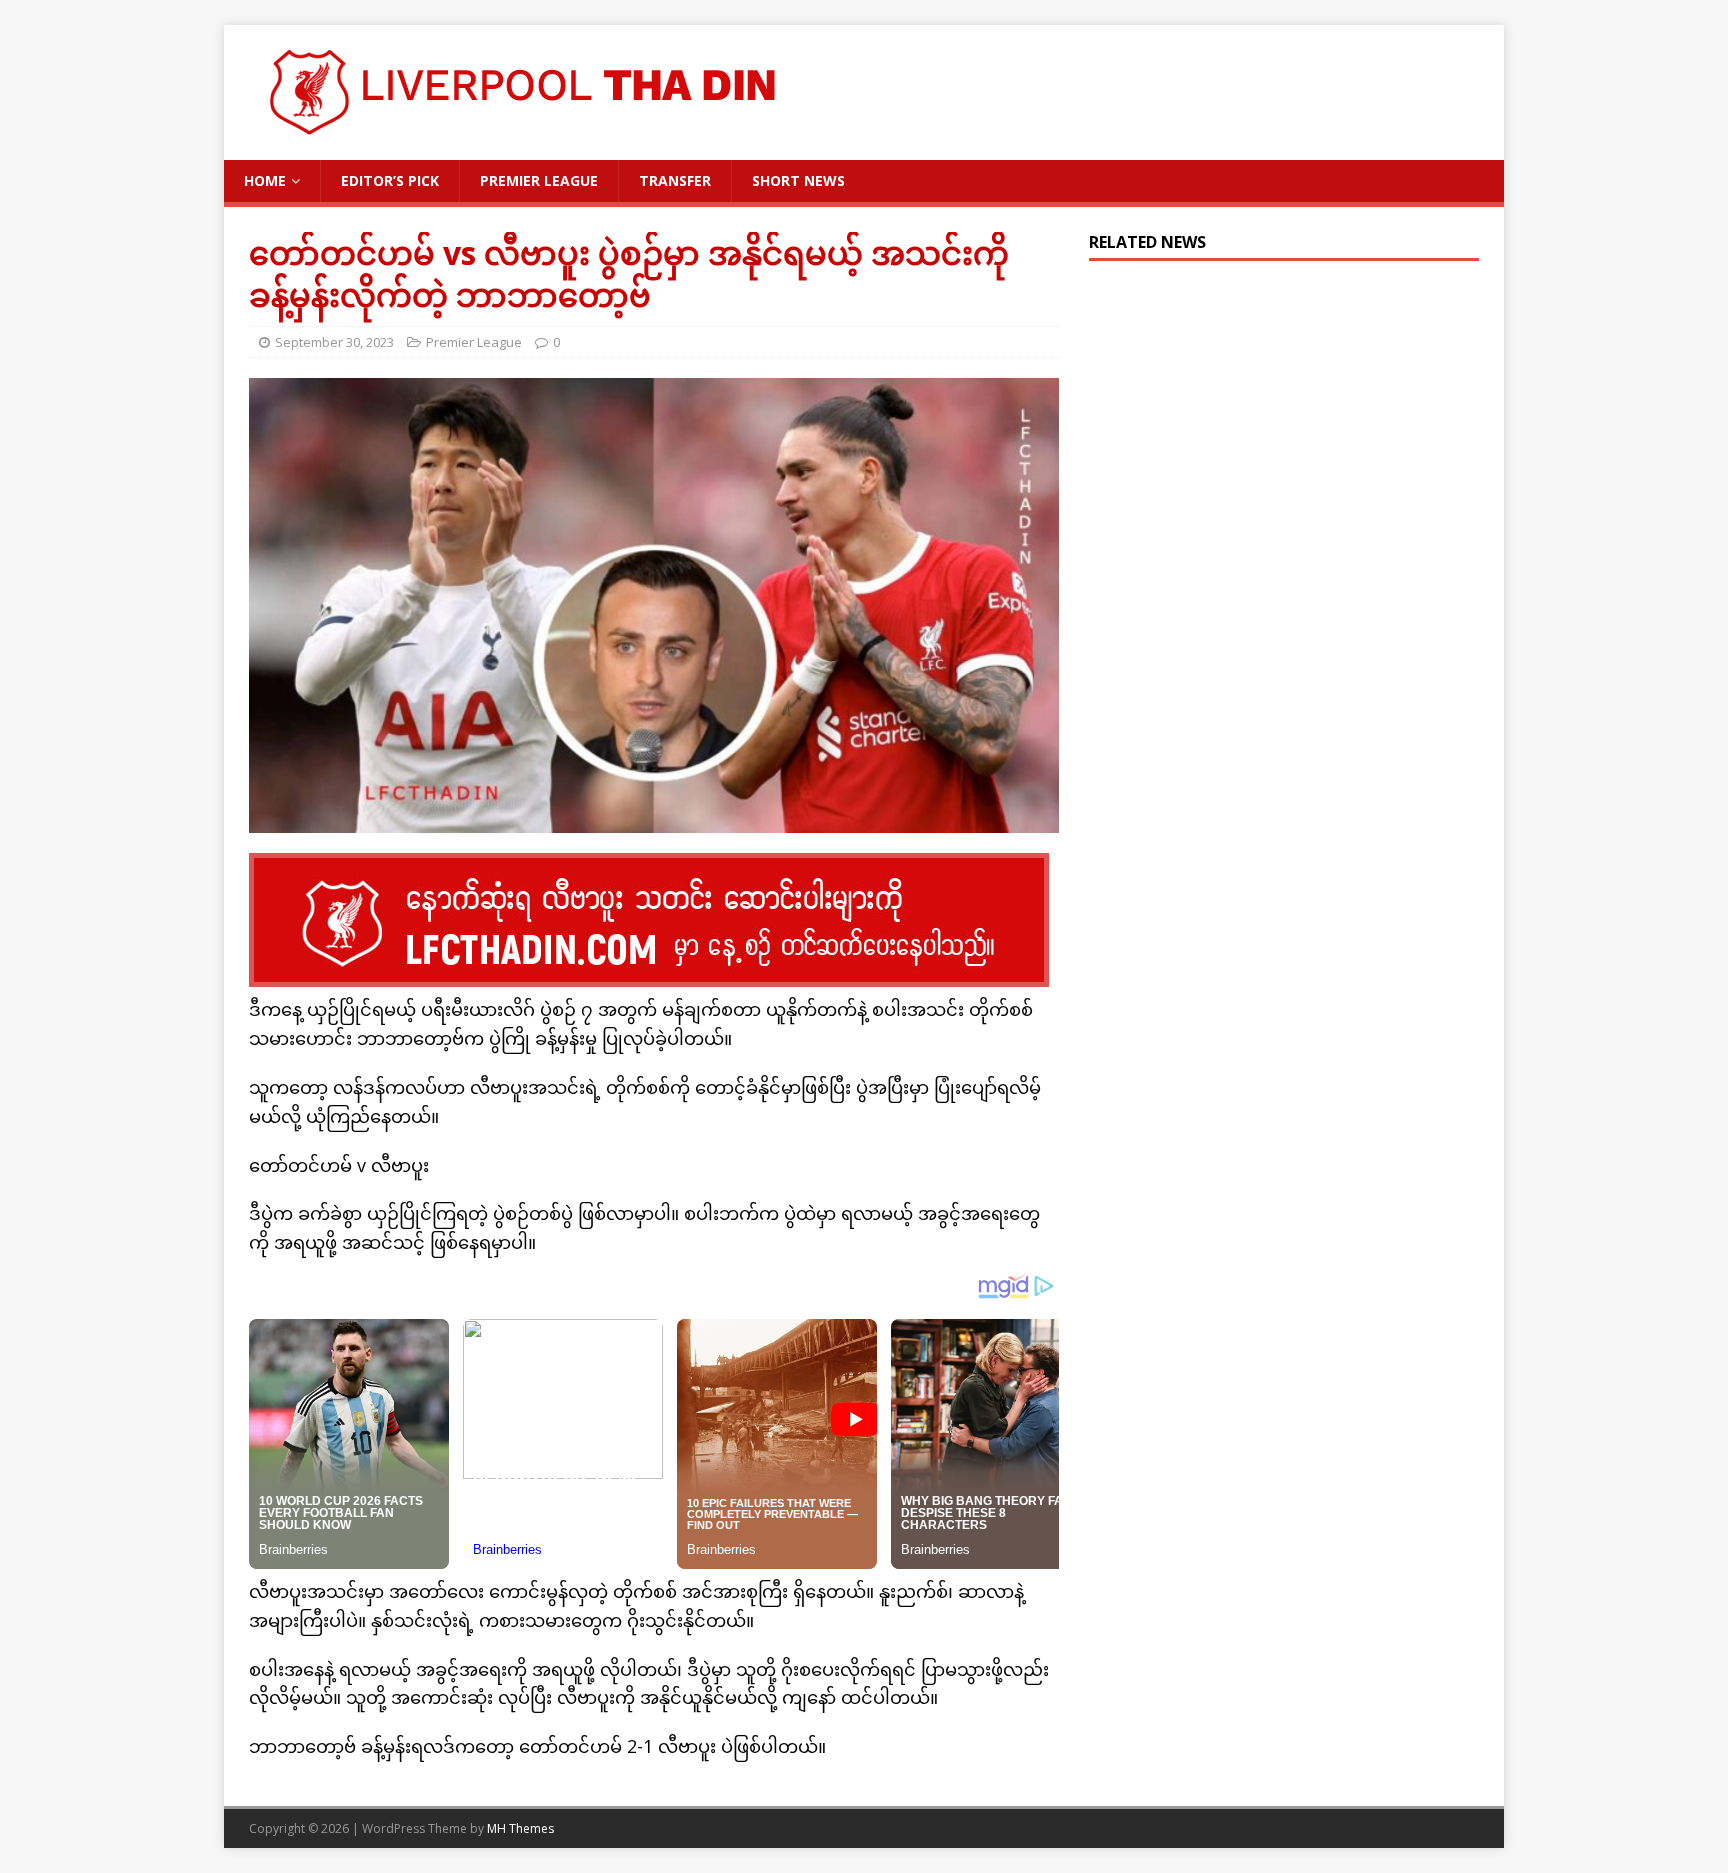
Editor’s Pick (390, 180)
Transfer (675, 180)
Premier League (539, 180)
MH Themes (520, 1828)
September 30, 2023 (334, 342)
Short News (798, 180)
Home (265, 180)
